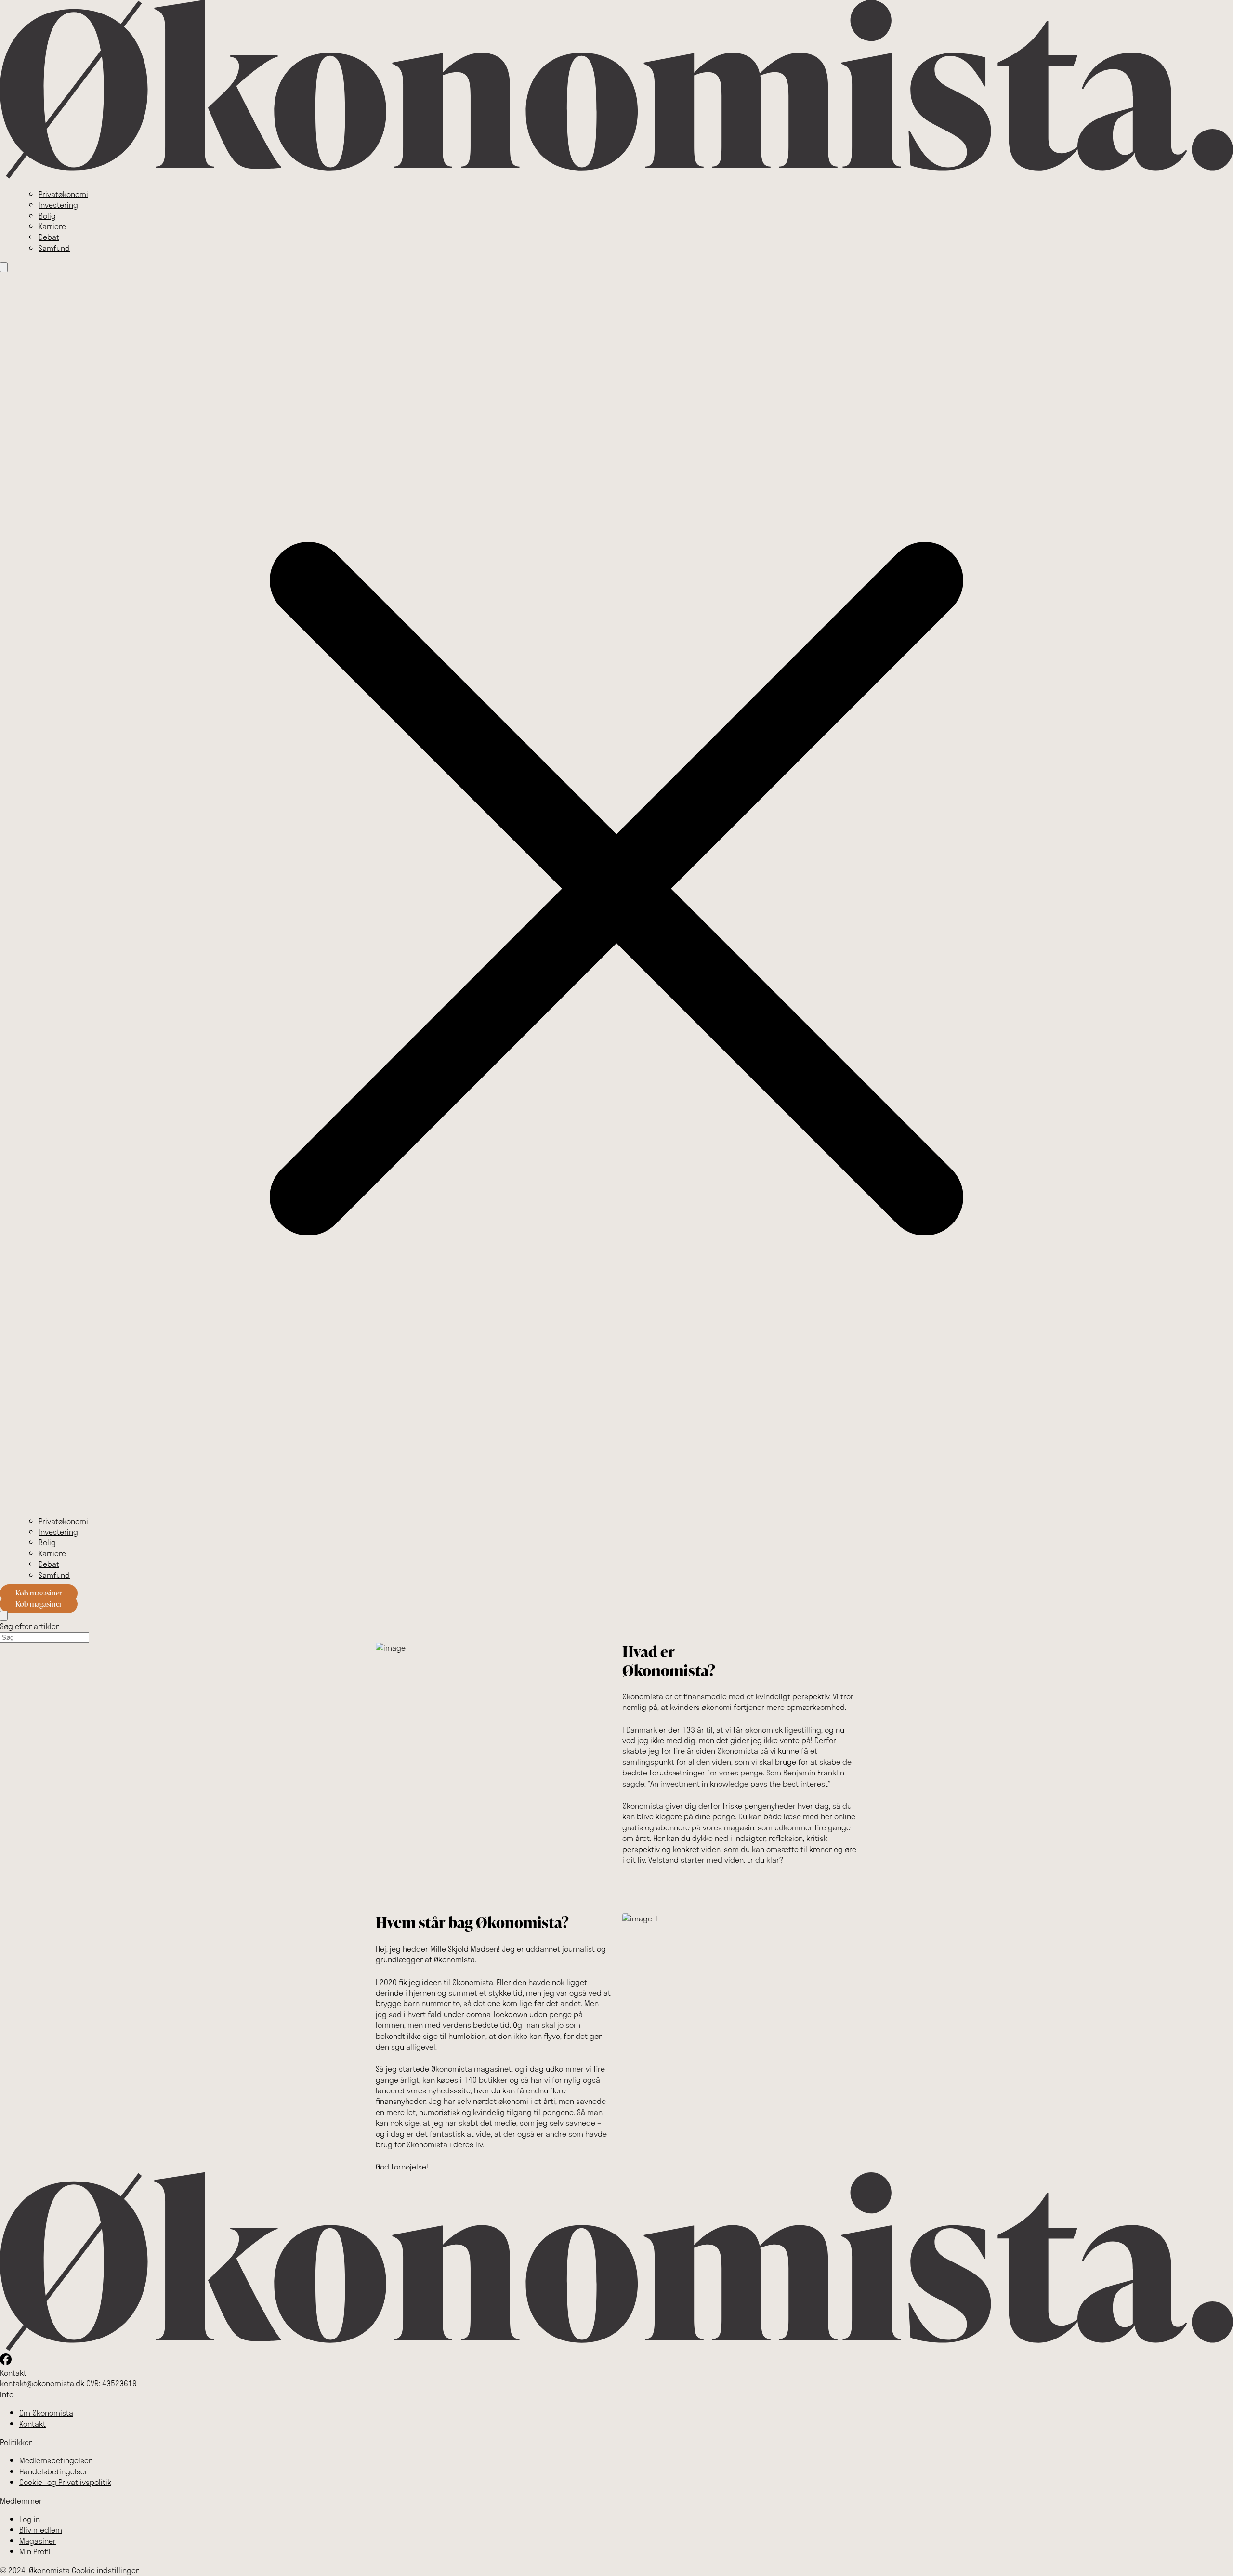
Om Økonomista (46, 2412)
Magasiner (38, 2541)
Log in (30, 2519)
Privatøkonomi (63, 194)
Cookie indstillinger (105, 2570)
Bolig (47, 216)
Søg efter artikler (29, 1626)
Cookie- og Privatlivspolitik (65, 2482)
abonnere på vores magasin (705, 1827)
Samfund (54, 248)
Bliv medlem (41, 2530)
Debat (49, 237)
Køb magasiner (39, 1593)
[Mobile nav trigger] (4, 267)
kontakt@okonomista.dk (42, 2383)
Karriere (52, 226)
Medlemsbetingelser (55, 2460)
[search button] (4, 1616)
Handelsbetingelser (53, 2471)
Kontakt (33, 2424)
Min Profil (35, 2551)
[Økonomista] (616, 176)
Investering (58, 204)
